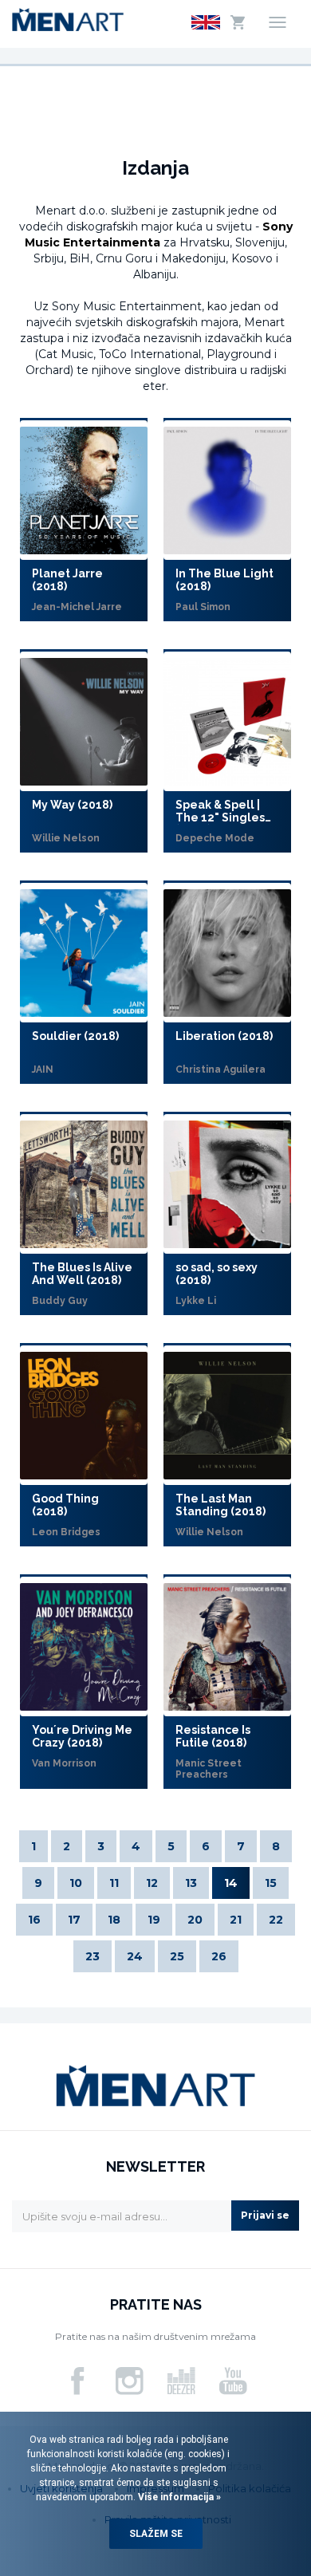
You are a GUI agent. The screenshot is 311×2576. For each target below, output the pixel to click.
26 (219, 1956)
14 (231, 1883)
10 (76, 1883)
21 (236, 1920)
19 (154, 1920)
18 (114, 1920)
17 (74, 1920)
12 (152, 1883)
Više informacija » (178, 2497)
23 (93, 1956)
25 (177, 1956)
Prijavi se (265, 2215)
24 (135, 1956)
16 (34, 1920)
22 (276, 1920)
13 (191, 1883)
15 (271, 1883)
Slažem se (156, 2534)
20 (195, 1920)
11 (114, 1883)
